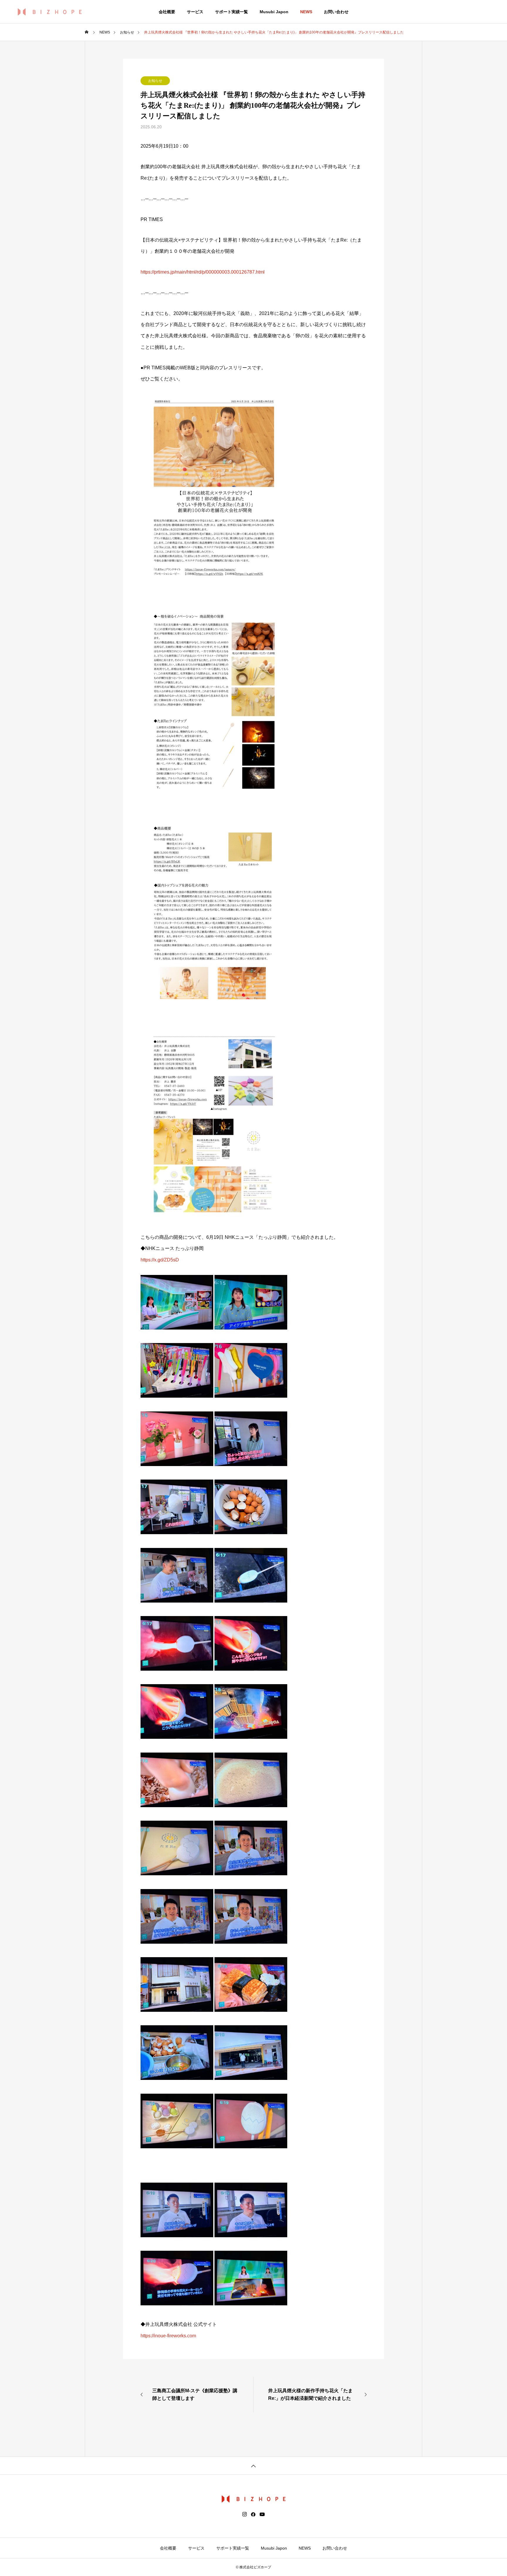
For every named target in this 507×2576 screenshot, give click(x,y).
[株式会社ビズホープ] (50, 12)
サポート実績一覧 (231, 12)
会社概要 (167, 12)
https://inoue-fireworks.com (168, 2336)
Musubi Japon (274, 12)
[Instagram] (245, 2514)
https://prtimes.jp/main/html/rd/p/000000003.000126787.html (203, 272)
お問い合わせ (336, 12)
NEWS (306, 12)
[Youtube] (262, 2514)
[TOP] (253, 2465)
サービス (195, 12)
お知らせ (155, 81)
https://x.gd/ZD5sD (160, 1260)
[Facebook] (253, 2514)
